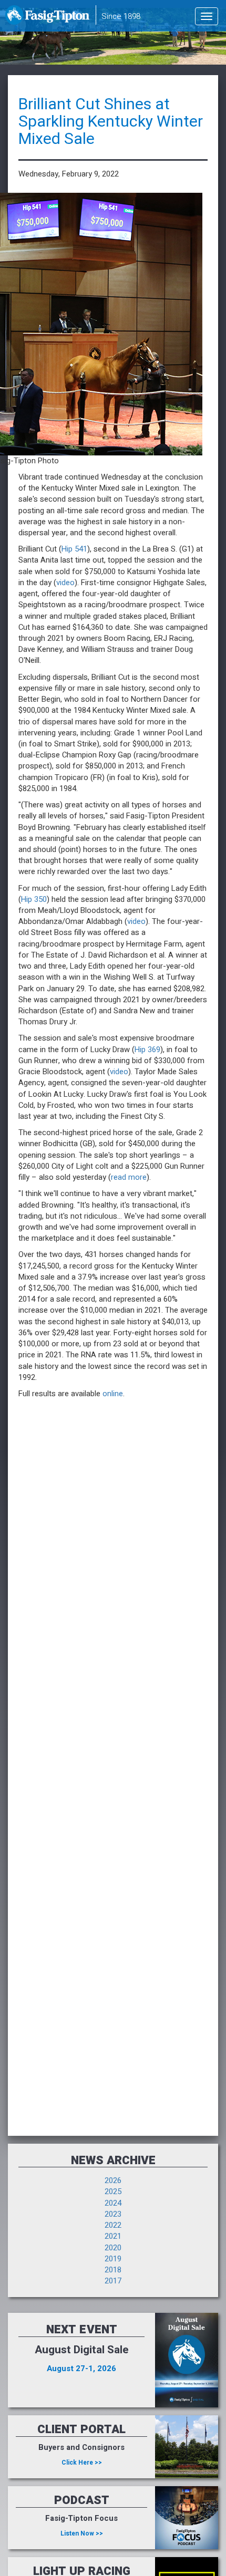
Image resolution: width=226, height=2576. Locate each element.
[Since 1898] (49, 18)
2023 (113, 2214)
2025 (113, 2191)
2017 (113, 2281)
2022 (113, 2225)
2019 (113, 2259)
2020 (113, 2248)
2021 (113, 2236)
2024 (113, 2203)
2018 (113, 2270)
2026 (113, 2180)
